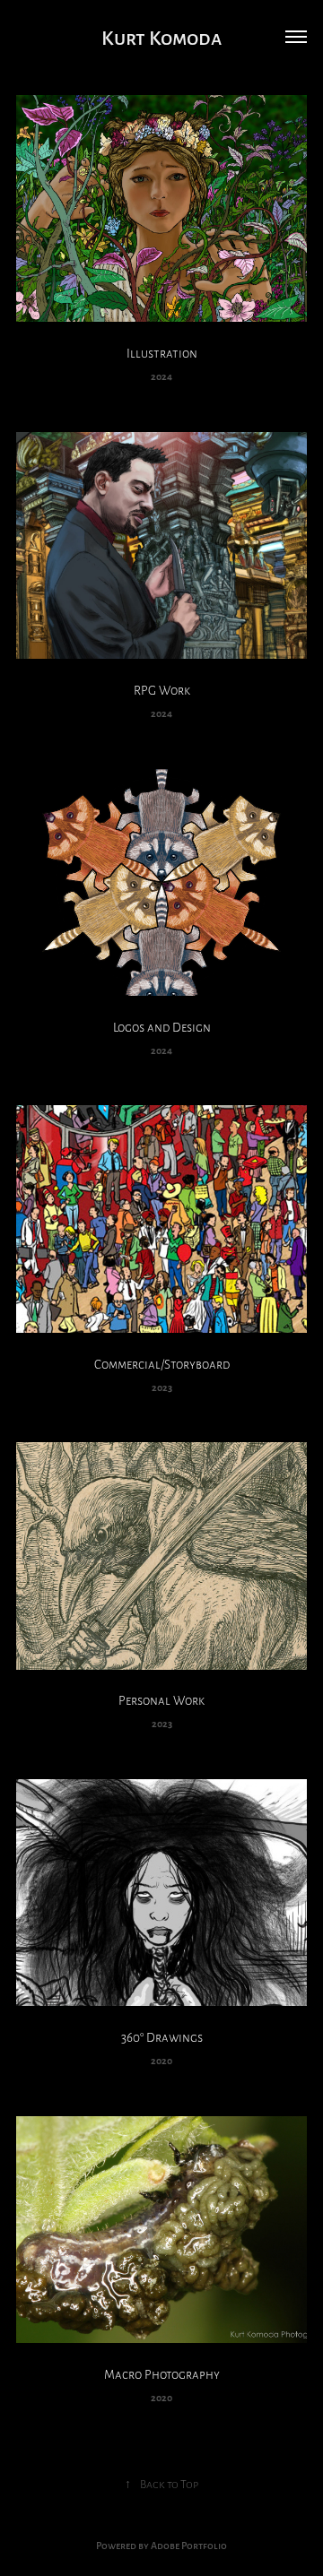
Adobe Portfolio (189, 2545)
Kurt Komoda (161, 36)
